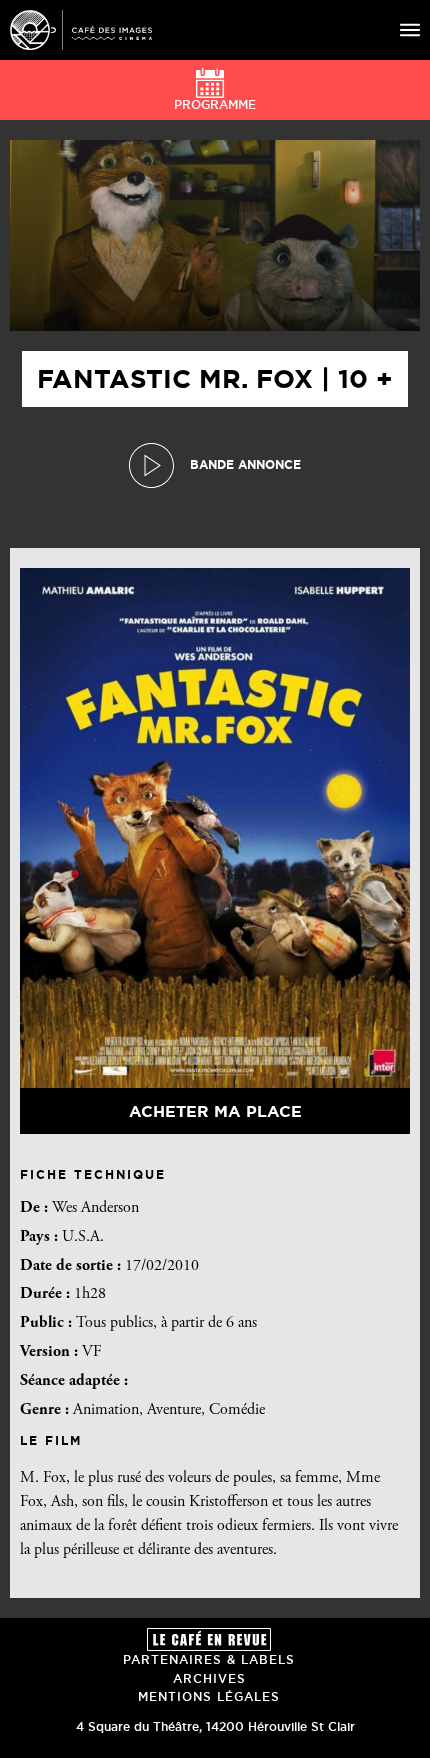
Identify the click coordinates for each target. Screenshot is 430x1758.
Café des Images (81, 30)
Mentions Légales (209, 1696)
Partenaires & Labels (209, 1659)
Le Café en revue (209, 1639)
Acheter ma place (215, 1111)
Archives (209, 1678)
